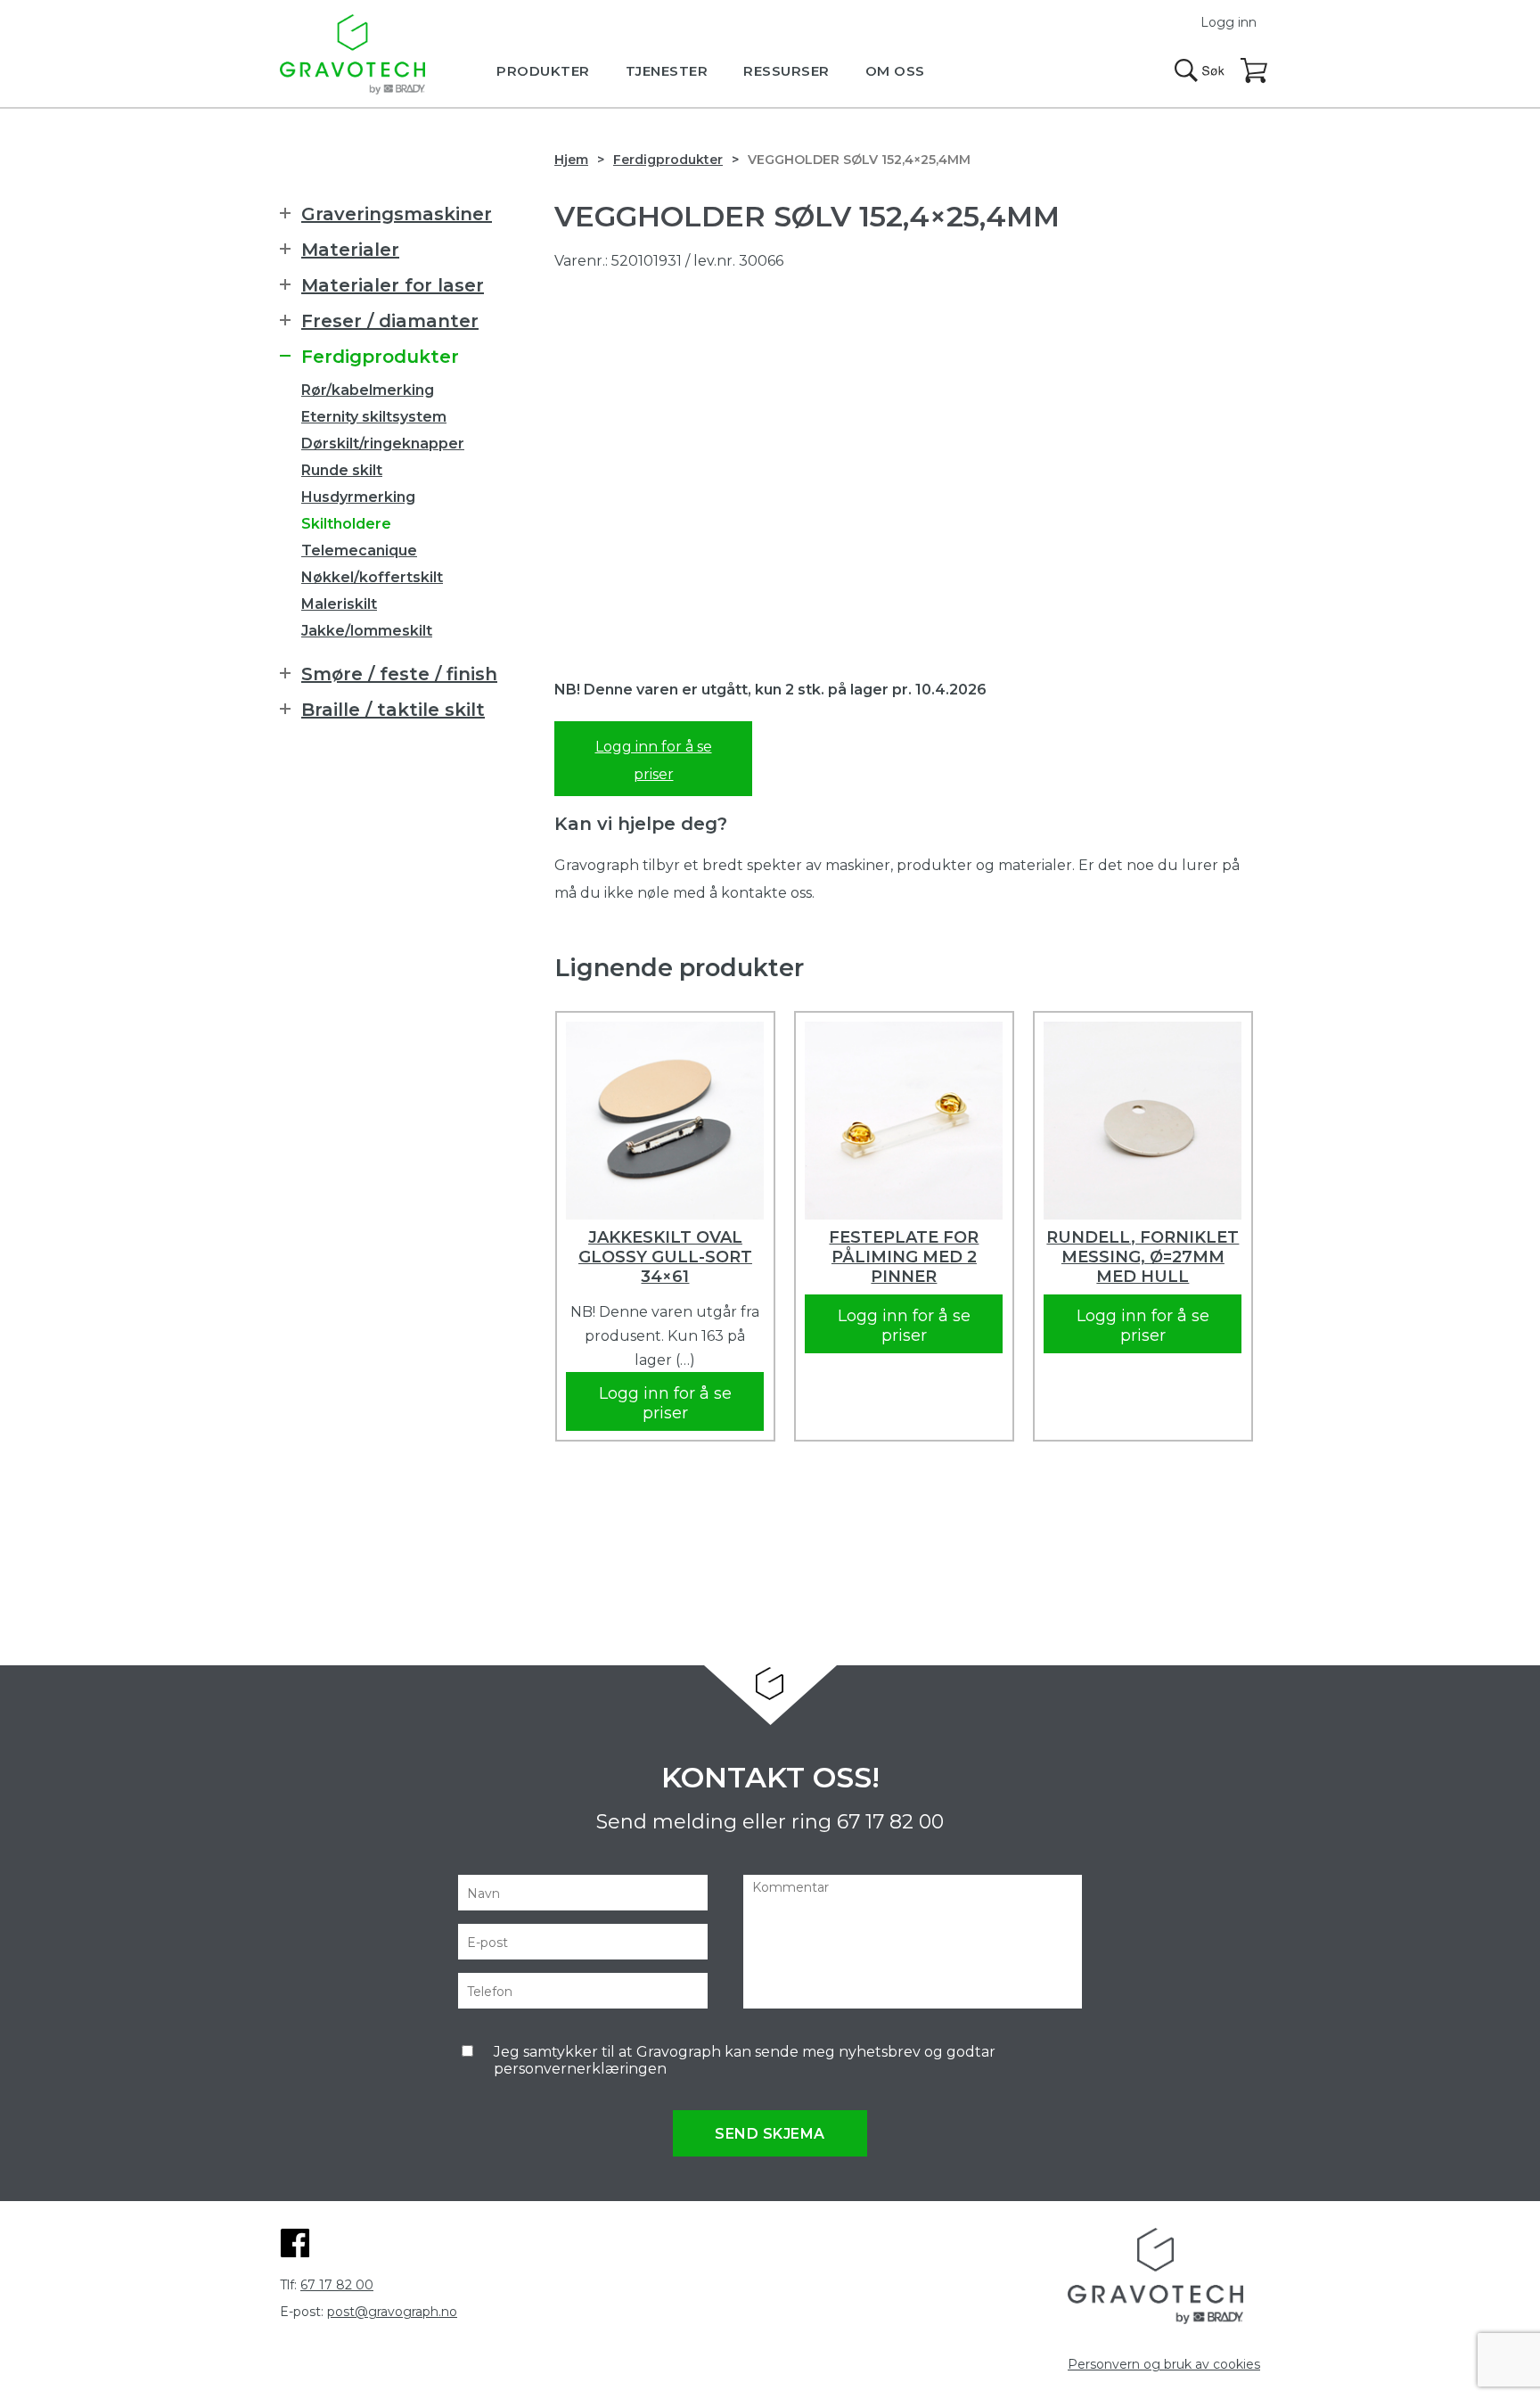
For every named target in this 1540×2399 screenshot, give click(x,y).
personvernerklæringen (580, 2069)
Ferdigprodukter (668, 160)
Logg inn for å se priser (654, 760)
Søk (1200, 70)
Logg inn (1229, 22)
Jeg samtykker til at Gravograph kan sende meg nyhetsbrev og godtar (745, 2060)
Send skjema (770, 2134)
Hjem (571, 160)
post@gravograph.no (392, 2312)
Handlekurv (1255, 71)
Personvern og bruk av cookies (1164, 2364)
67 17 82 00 (890, 1822)
